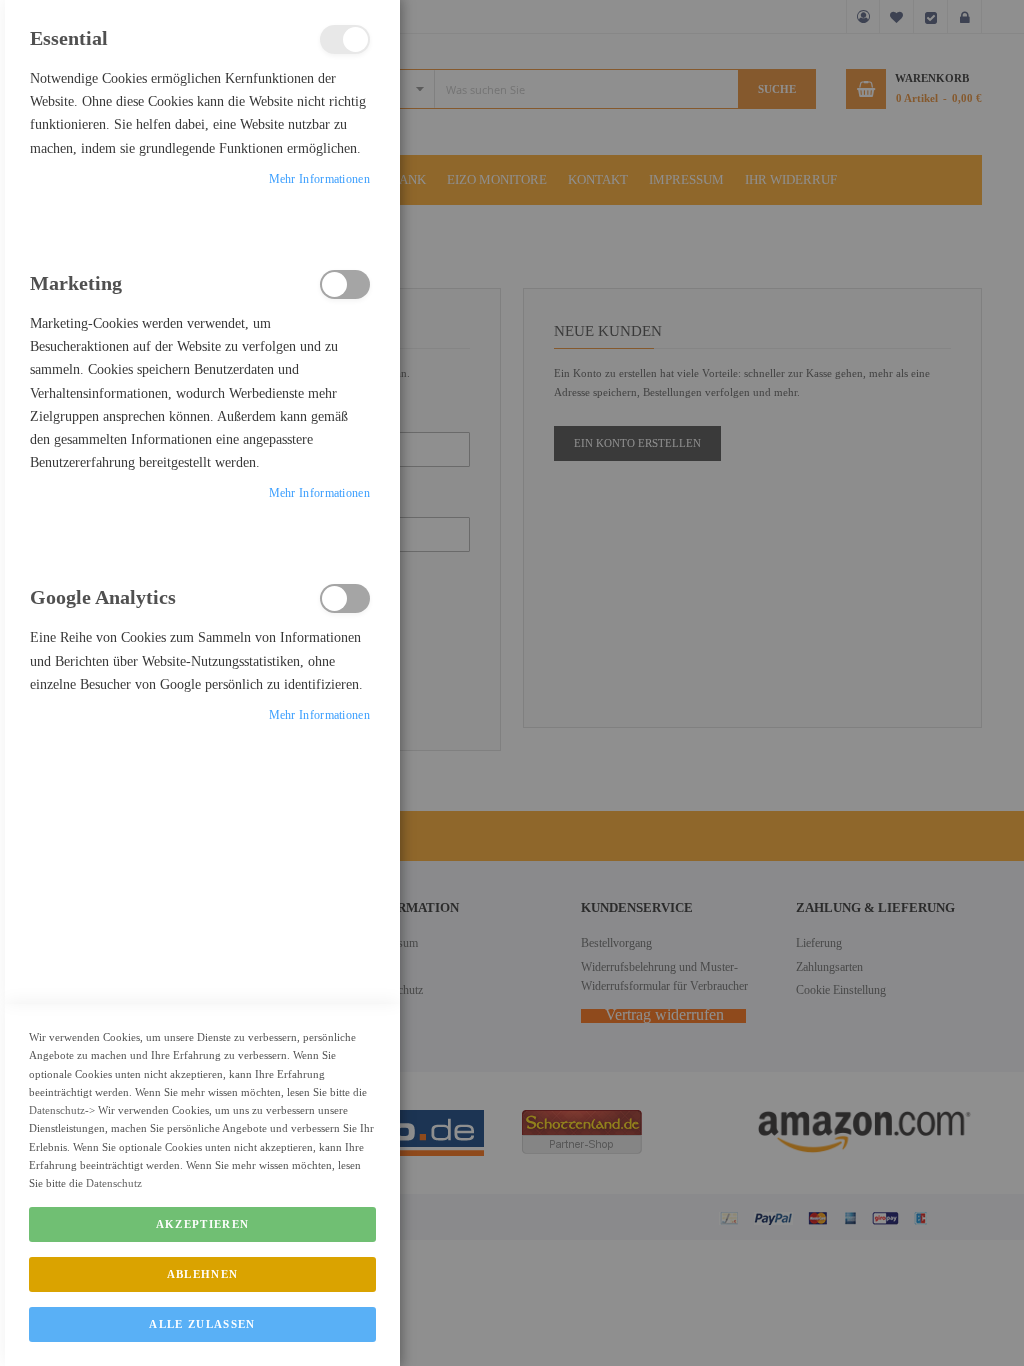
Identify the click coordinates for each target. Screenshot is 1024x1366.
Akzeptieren (203, 1224)
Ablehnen (203, 1274)
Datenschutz (57, 1110)
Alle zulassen (202, 1324)
